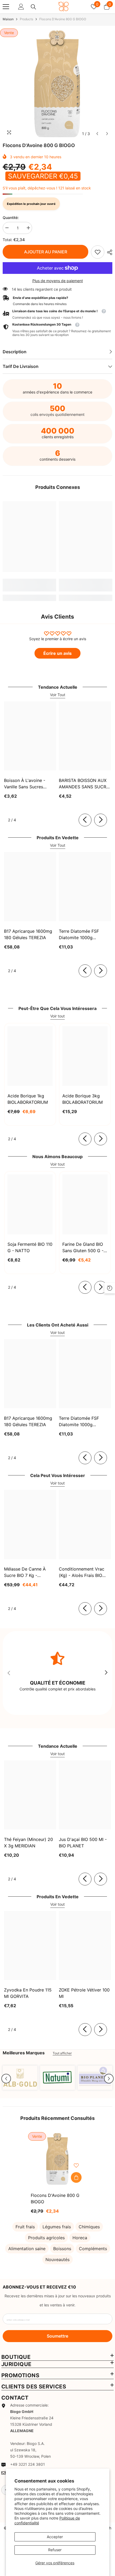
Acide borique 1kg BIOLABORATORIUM (28, 1099)
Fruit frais (25, 2227)
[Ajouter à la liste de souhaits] (76, 2165)
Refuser (55, 2550)
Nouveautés (57, 2259)
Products (26, 19)
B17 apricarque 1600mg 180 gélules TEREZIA (28, 934)
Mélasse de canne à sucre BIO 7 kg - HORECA (25, 1572)
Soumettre (57, 2336)
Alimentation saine (27, 2249)
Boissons (62, 2249)
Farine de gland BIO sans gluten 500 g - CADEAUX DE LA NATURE (83, 1248)
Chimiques (89, 2227)
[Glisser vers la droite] (101, 820)
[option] (57, 84)
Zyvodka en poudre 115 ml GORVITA (28, 1993)
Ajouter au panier (46, 252)
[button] (97, 134)
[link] (98, 252)
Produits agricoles (46, 2238)
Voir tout (57, 1016)
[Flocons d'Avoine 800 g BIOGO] (57, 2159)
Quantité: (11, 218)
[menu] (6, 7)
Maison (8, 19)
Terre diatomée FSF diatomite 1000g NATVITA (79, 935)
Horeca (80, 2238)
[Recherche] (33, 7)
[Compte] (21, 7)
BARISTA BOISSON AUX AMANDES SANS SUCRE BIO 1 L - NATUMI (84, 784)
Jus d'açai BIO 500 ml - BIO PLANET (83, 1843)
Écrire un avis (57, 653)
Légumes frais (57, 2227)
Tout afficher (62, 2053)
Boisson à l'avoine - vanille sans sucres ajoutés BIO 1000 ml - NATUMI (26, 784)
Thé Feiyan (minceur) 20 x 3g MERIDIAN (28, 1843)
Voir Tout (58, 695)
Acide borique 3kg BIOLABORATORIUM (83, 1099)
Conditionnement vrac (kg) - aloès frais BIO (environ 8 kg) (82, 1572)
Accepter (55, 2537)
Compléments (93, 2249)
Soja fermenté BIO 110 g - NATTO (30, 1247)
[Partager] (108, 252)
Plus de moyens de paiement (58, 281)
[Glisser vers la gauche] (85, 820)
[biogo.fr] (20, 2078)
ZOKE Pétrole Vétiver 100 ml (84, 1993)
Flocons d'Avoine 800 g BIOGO (55, 2198)
